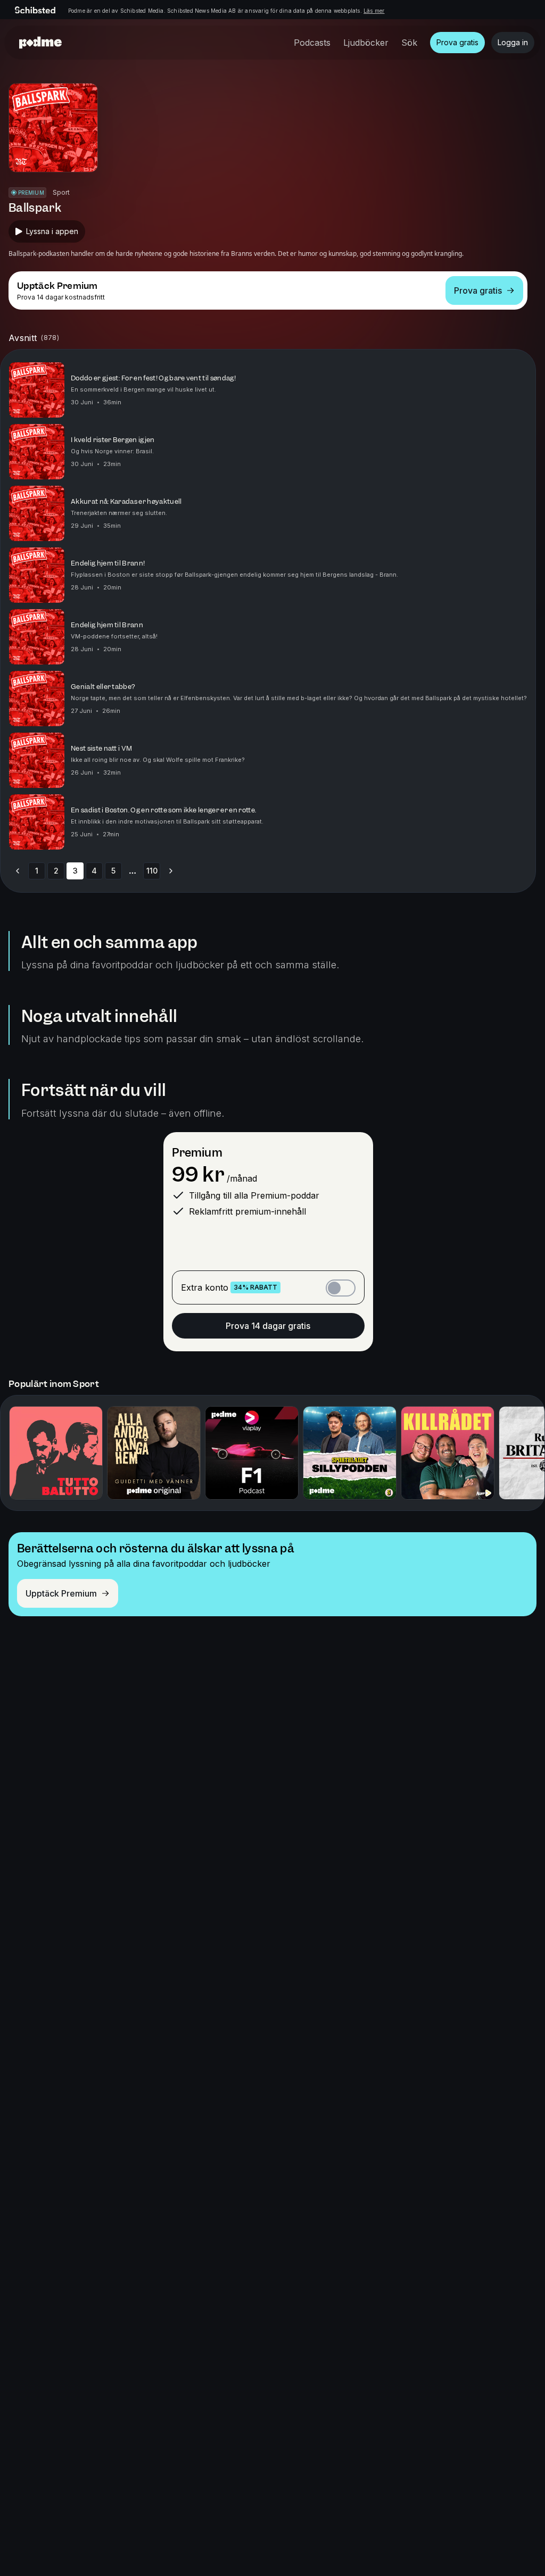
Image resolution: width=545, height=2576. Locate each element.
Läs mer (374, 11)
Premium (197, 1153)
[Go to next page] (171, 871)
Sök (409, 43)
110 (152, 871)
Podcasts (312, 43)
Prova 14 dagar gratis (268, 1326)
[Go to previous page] (18, 871)
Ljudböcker (366, 43)
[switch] (341, 1288)
